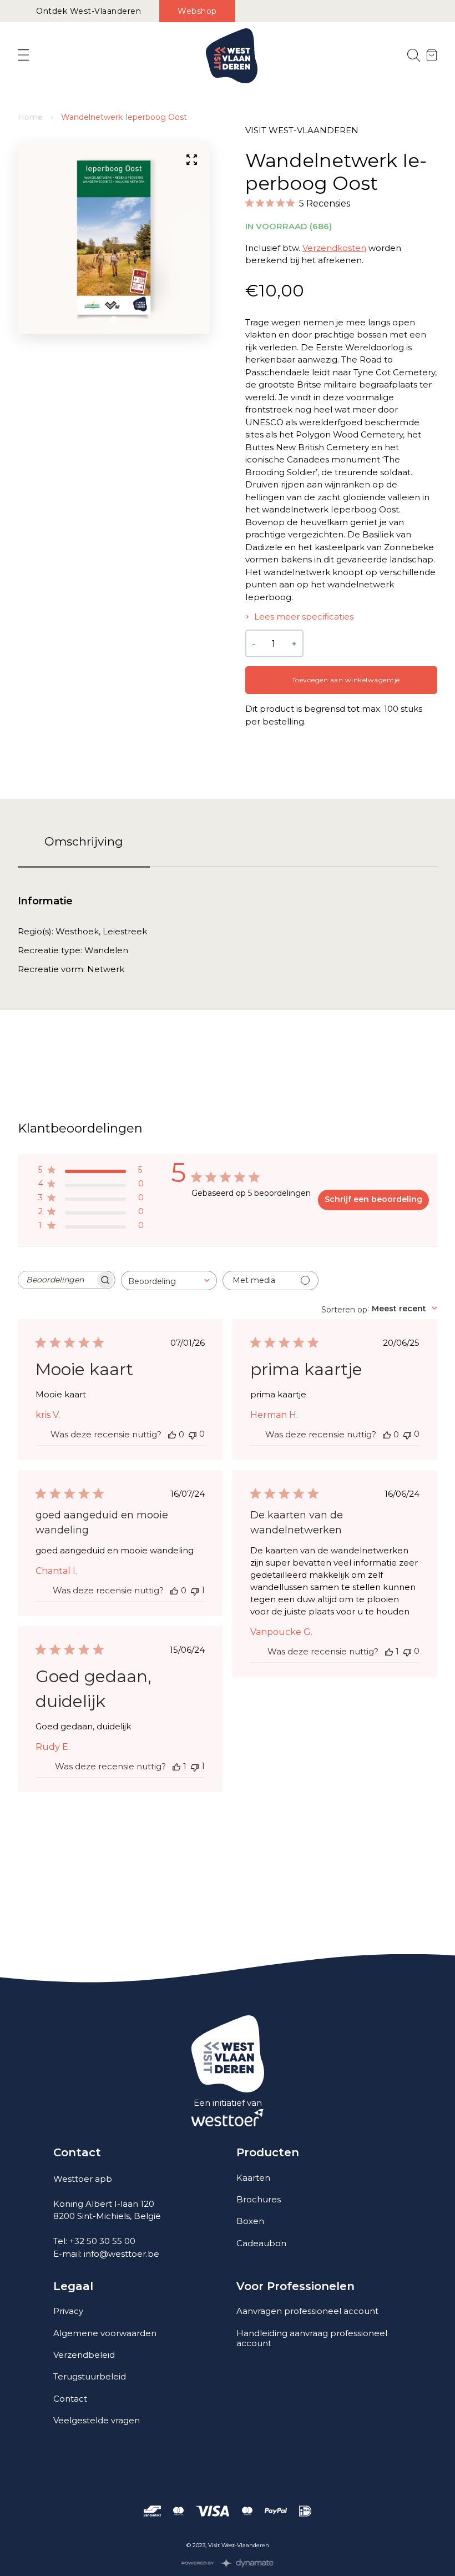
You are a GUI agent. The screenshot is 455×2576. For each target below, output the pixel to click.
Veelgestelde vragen (97, 2420)
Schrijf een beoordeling (373, 1199)
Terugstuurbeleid (90, 2376)
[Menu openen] (23, 56)
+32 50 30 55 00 (102, 2241)
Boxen (250, 2221)
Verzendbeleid (84, 2355)
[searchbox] (57, 1280)
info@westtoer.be (122, 2254)
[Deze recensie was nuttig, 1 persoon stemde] (389, 1652)
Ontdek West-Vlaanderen (89, 11)
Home (30, 117)
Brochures (259, 2199)
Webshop (197, 11)
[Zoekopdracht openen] (414, 56)
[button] (114, 320)
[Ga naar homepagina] (232, 56)
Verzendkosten (334, 248)
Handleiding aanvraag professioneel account (312, 2338)
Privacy (68, 2311)
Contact (70, 2399)
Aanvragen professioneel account (307, 2311)
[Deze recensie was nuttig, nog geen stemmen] (172, 1435)
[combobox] (169, 1281)
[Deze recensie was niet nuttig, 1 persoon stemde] (195, 1590)
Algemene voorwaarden (105, 2333)
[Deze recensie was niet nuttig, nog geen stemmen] (193, 1434)
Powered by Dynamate (228, 2563)
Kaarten (253, 2178)
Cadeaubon (261, 2243)
